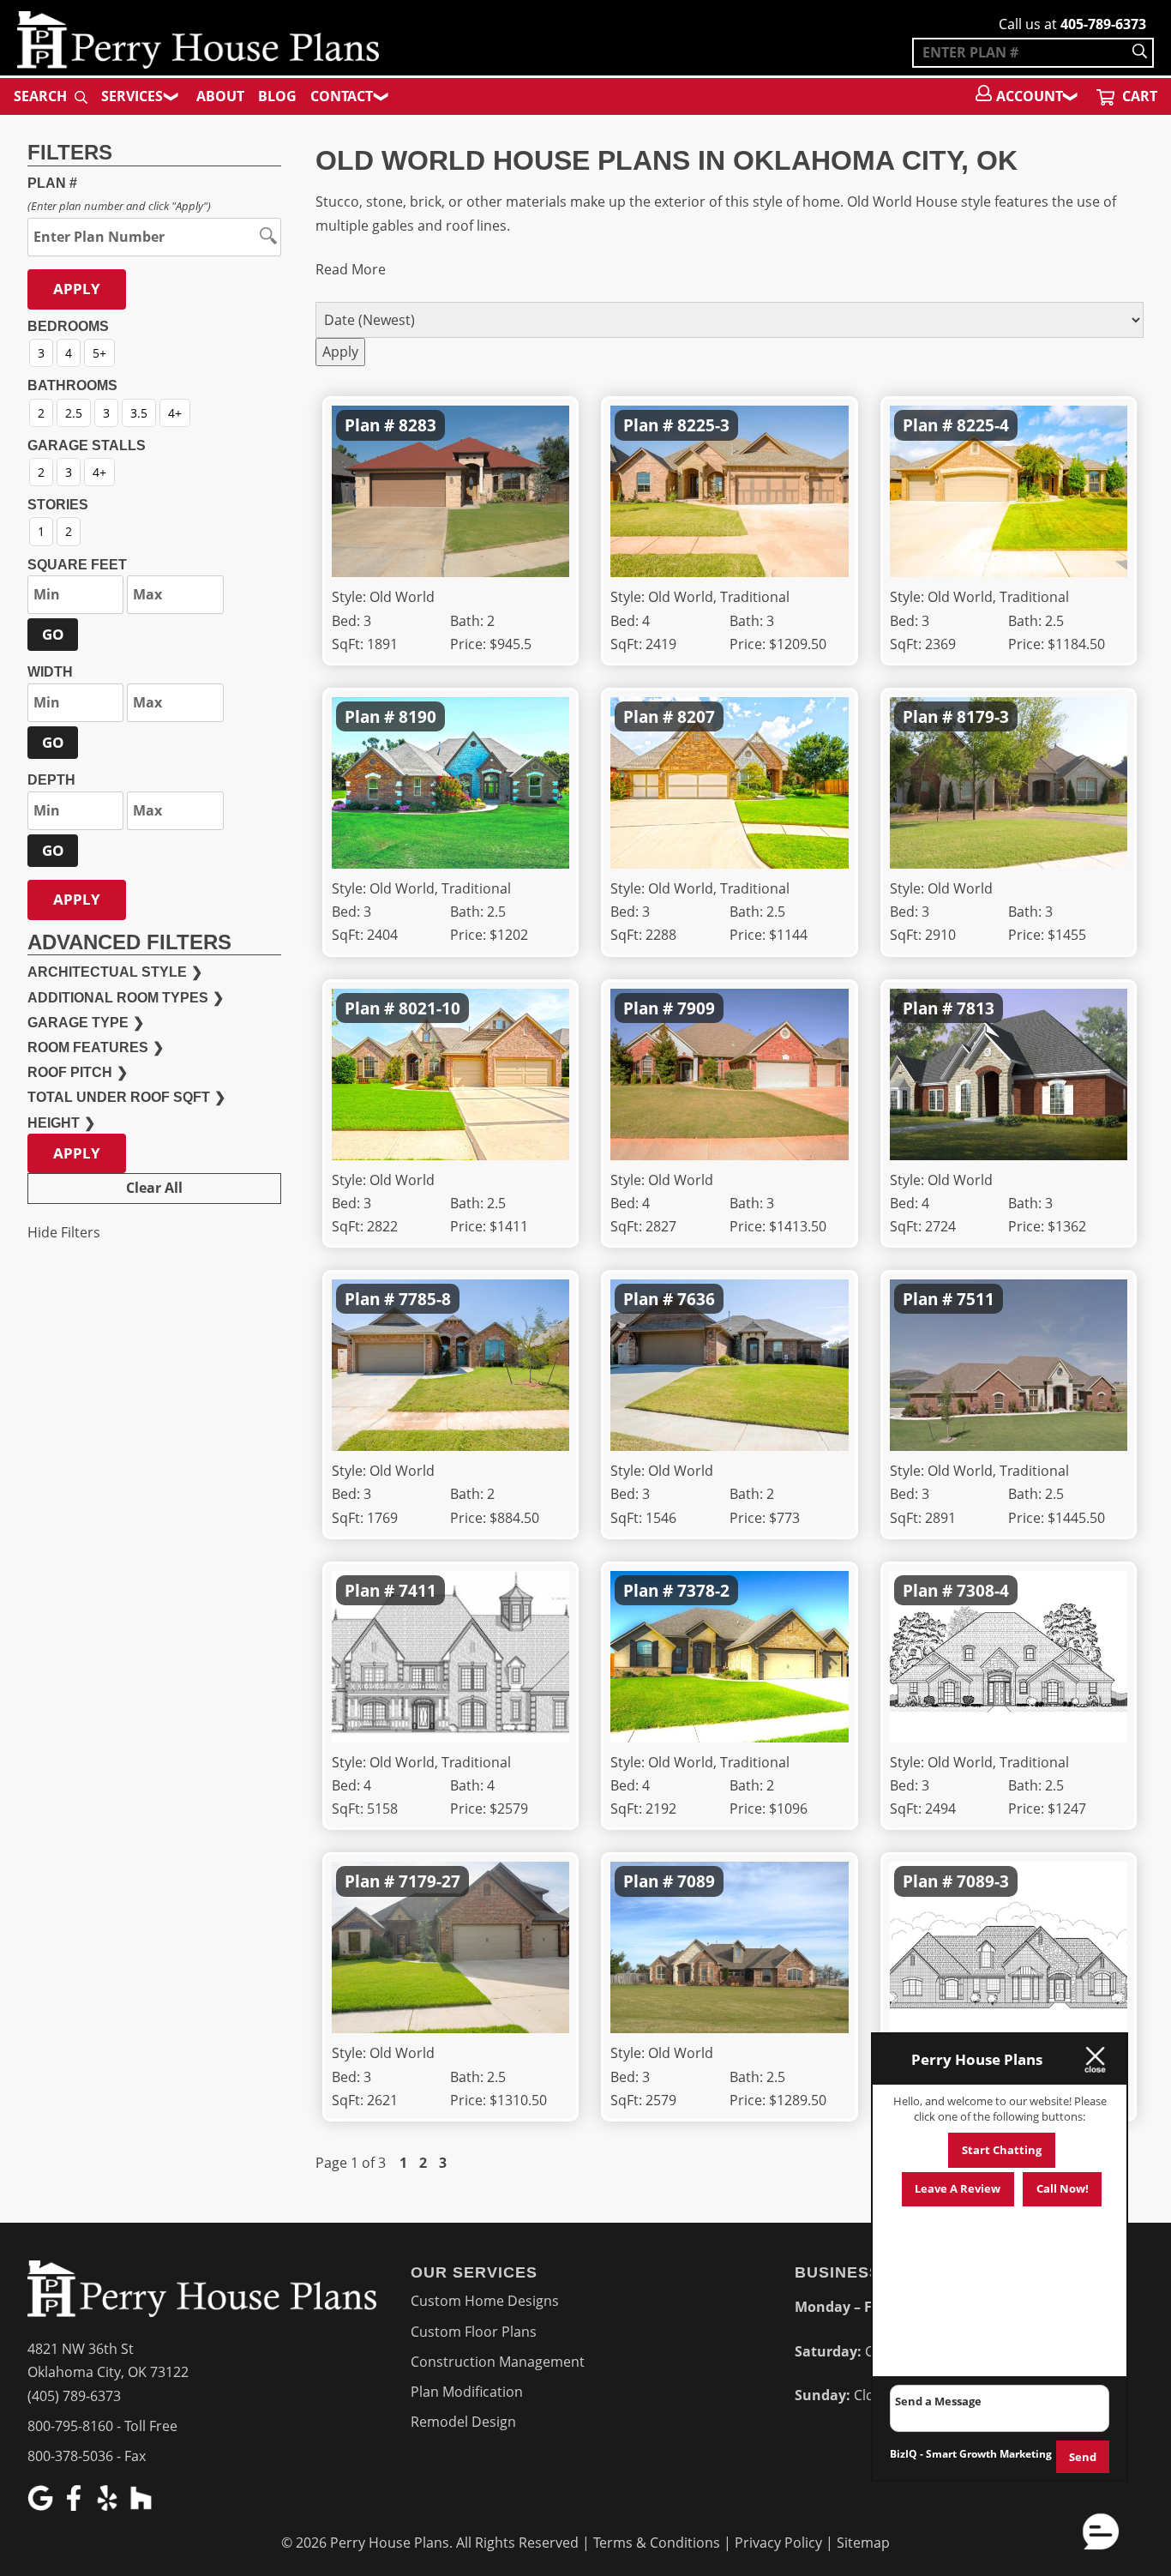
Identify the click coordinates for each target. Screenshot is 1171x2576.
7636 (696, 1299)
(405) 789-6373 (74, 2396)
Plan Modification (467, 2392)
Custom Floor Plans (474, 2332)
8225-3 (703, 425)
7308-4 (983, 1590)
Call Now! (1063, 2188)
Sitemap (863, 2543)
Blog (277, 96)
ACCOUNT (1030, 96)
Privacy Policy (778, 2543)
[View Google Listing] (42, 2506)
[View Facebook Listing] (76, 2506)
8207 (696, 716)
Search (42, 96)
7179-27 (429, 1881)
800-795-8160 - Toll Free (102, 2426)
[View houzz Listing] (143, 2506)
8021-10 (429, 1008)
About (220, 96)
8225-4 (983, 425)
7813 (976, 1008)
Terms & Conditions (657, 2543)
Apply (77, 289)
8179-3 (983, 716)
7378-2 (703, 1590)
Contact (342, 96)
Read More (351, 269)
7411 (417, 1590)
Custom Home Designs (485, 2301)
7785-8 (425, 1299)
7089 (696, 1881)
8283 (417, 425)
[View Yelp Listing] (109, 2506)
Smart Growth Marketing (989, 2454)
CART (1138, 96)
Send (1083, 2457)
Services (132, 96)
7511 (976, 1299)
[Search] (1140, 53)
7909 (696, 1008)
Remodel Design (463, 2422)
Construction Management (498, 2362)
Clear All (154, 1188)
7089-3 (983, 1881)
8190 (417, 716)
